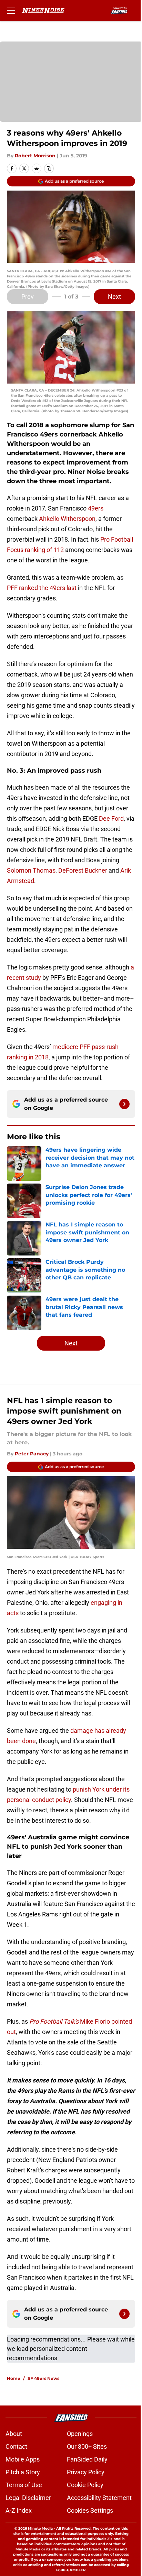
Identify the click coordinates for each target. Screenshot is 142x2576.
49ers (96, 508)
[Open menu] (11, 10)
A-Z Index (19, 2510)
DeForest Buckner (83, 870)
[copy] (49, 168)
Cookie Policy (85, 2485)
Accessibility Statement (99, 2498)
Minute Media (40, 2528)
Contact (16, 2446)
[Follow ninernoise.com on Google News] (124, 1104)
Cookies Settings (90, 2510)
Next (114, 297)
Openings (80, 2434)
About (14, 2434)
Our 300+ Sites (87, 2446)
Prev (28, 297)
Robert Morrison (35, 156)
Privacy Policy (86, 2472)
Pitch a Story (23, 2472)
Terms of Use (24, 2485)
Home (14, 2378)
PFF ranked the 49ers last (42, 588)
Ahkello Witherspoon (67, 519)
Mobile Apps (23, 2459)
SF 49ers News (43, 2378)
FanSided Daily (87, 2459)
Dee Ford (111, 818)
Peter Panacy (32, 1454)
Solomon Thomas (31, 870)
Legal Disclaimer (28, 2498)
